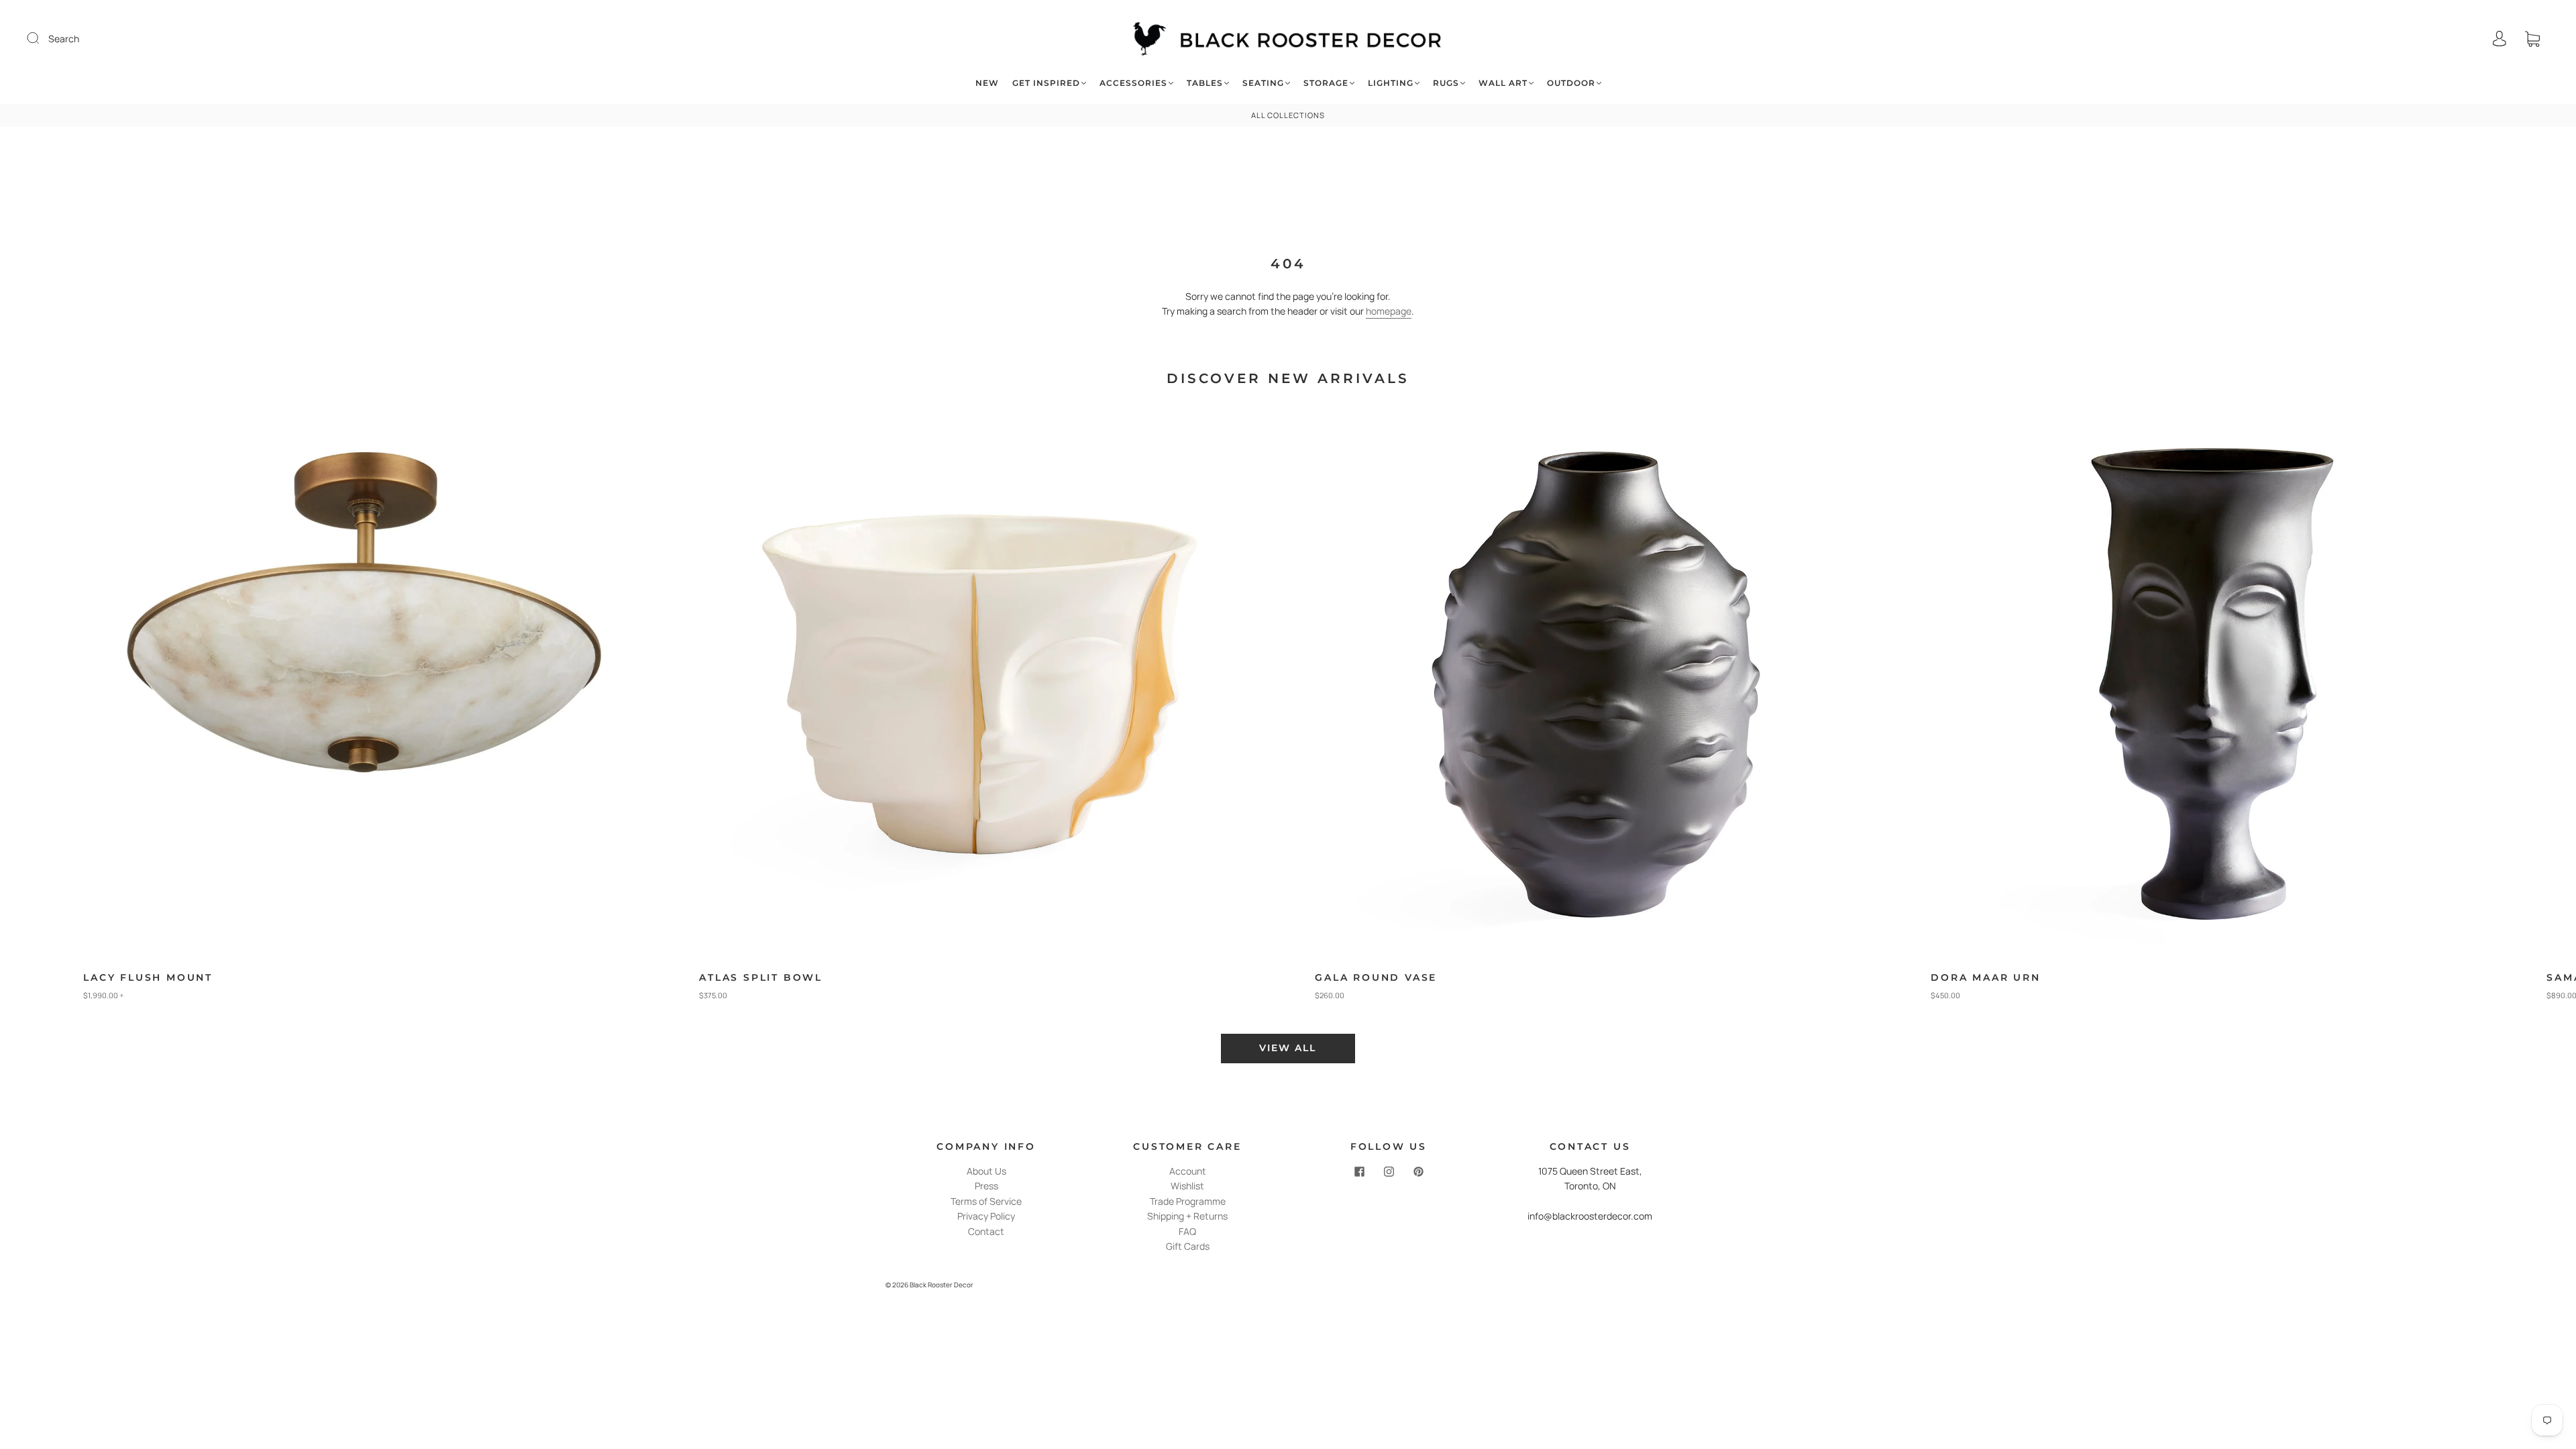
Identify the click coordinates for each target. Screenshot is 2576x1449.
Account (1188, 1171)
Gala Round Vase (1376, 977)
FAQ (1187, 1231)
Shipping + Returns (1187, 1216)
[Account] (2500, 39)
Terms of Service (986, 1201)
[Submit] (42, 38)
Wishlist (1187, 1186)
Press (986, 1186)
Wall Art (1503, 83)
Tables (1205, 83)
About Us (986, 1171)
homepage (1389, 311)
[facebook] (1359, 1172)
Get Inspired (1046, 83)
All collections (1288, 115)
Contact (986, 1231)
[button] (2507, 710)
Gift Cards (1188, 1246)
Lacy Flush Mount (148, 977)
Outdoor (1571, 83)
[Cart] (2532, 39)
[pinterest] (1418, 1172)
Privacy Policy (986, 1216)
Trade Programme (1188, 1201)
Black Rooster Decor (942, 1285)
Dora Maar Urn (1985, 977)
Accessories (1133, 83)
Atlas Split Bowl (761, 977)
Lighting (1391, 83)
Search (64, 39)
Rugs (1446, 83)
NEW (987, 83)
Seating (1263, 83)
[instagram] (1389, 1172)
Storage (1326, 83)
